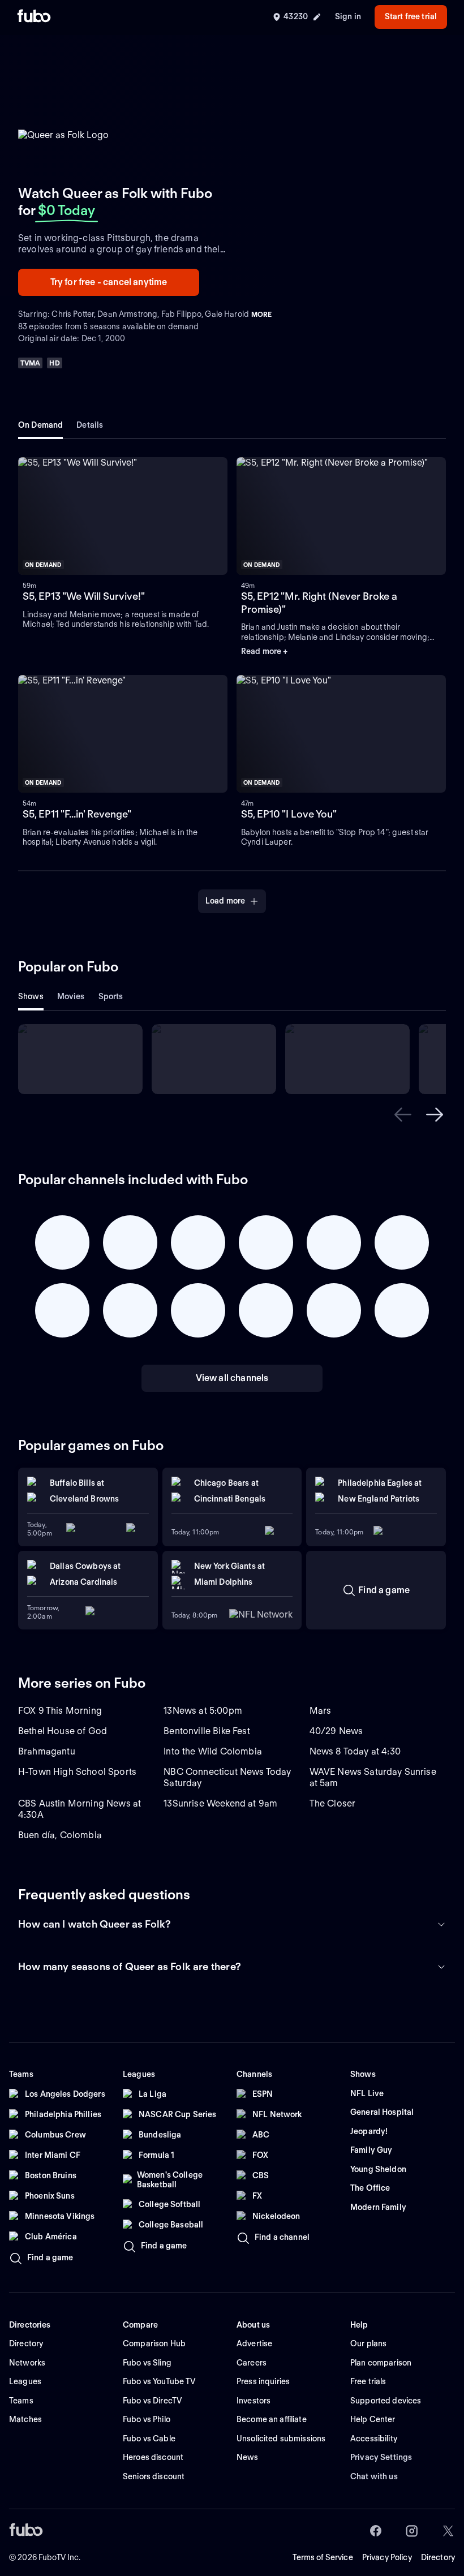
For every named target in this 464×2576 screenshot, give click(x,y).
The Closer (333, 1803)
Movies (71, 996)
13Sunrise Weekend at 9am (220, 1803)
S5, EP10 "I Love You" (289, 814)
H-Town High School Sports (77, 1772)
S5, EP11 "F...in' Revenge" (77, 814)
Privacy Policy (387, 2557)
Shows (31, 996)
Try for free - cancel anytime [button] (109, 282)
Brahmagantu (47, 1751)
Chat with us (374, 2476)
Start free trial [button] (411, 16)
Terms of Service (323, 2557)
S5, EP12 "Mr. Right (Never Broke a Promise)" (319, 603)
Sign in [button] (348, 16)
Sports (111, 996)
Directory (438, 2557)
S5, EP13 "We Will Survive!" (84, 596)
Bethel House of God (63, 1731)
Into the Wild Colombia (213, 1751)
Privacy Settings (381, 2457)
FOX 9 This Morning (60, 1711)
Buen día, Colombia (60, 1835)
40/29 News (336, 1731)
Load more (225, 901)
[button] (123, 516)
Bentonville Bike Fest (207, 1731)
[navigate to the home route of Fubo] (34, 17)
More (261, 314)
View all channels (232, 1378)
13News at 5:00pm (203, 1711)
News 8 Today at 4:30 (355, 1751)
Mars (321, 1711)
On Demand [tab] (40, 425)
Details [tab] (90, 425)
